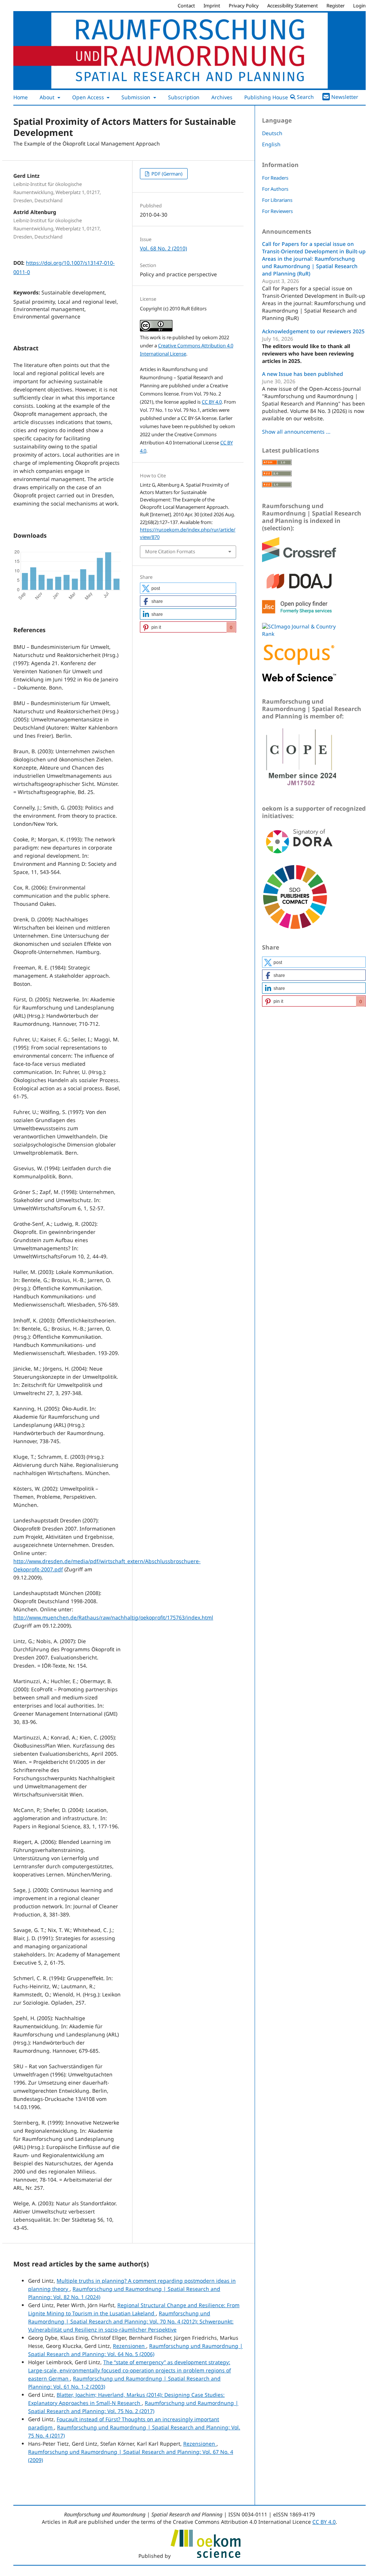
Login (359, 6)
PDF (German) (166, 174)
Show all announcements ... (296, 432)
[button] (188, 588)
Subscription (184, 97)
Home (21, 97)
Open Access (89, 97)
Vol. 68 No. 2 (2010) (163, 248)
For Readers (275, 178)
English (271, 144)
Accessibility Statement (293, 6)
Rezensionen (130, 2346)
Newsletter (345, 97)
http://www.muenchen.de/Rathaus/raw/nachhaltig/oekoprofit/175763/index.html (113, 1617)
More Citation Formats (170, 551)
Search (305, 97)
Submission (137, 97)
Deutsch (272, 133)
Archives (222, 97)
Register (336, 6)
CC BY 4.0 (212, 402)
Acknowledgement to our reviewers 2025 (313, 331)
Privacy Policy (244, 6)
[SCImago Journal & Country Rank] (299, 634)
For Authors (275, 189)
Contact (186, 6)
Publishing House (267, 97)
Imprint (212, 6)
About (48, 97)
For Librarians (277, 200)
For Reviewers (277, 211)
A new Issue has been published (303, 374)
